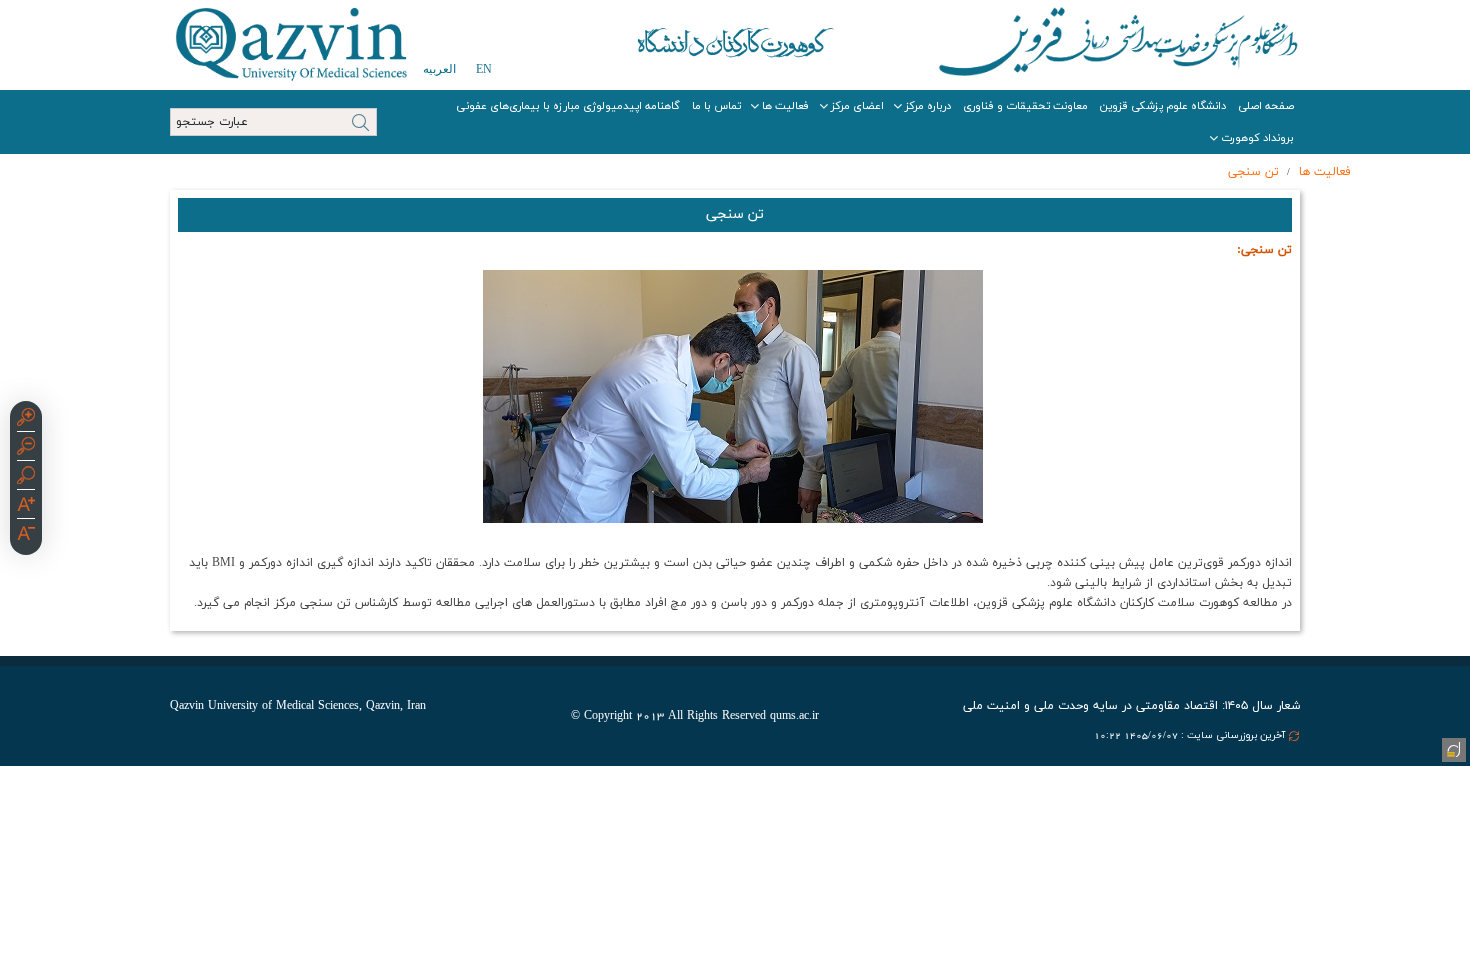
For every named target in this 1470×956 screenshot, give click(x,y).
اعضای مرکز (857, 106)
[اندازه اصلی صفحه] (26, 478)
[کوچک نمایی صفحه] (26, 449)
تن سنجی (1253, 172)
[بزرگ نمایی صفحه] (26, 420)
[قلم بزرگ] (26, 507)
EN (484, 69)
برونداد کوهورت (1257, 138)
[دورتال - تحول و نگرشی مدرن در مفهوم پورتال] (1452, 748)
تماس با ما (716, 106)
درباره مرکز (928, 106)
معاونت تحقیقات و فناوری (1025, 106)
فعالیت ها (786, 106)
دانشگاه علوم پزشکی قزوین (1163, 106)
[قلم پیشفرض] (26, 536)
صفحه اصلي (1266, 106)
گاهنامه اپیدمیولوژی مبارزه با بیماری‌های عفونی (568, 106)
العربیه (439, 69)
